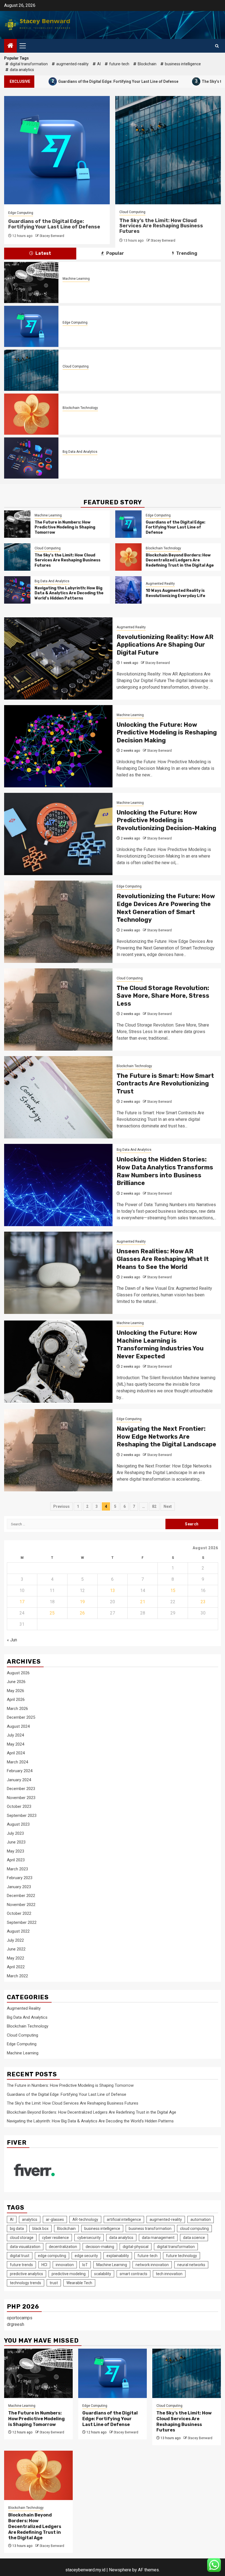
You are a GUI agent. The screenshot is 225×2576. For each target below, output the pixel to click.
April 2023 (16, 1860)
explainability (118, 2256)
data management (158, 2238)
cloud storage (22, 2238)
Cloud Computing (21, 212)
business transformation (150, 2229)
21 (143, 1602)
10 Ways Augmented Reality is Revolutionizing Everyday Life (175, 593)
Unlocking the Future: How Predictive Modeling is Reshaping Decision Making (167, 733)
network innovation (152, 2265)
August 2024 (18, 1726)
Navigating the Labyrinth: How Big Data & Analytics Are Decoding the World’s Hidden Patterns (69, 593)
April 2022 (16, 1967)
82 (154, 1506)
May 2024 (16, 1744)
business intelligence (183, 64)
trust (54, 2283)
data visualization (25, 2247)
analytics (30, 2219)
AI (99, 64)
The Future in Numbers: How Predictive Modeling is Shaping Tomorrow (132, 286)
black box (40, 2229)
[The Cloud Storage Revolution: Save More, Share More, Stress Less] (58, 1010)
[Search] (217, 46)
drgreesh (16, 2324)
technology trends (26, 2283)
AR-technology (85, 2219)
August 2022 (18, 1931)
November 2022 (21, 1905)
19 (82, 1602)
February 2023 (20, 1878)
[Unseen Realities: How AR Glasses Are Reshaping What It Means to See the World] (58, 1273)
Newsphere (120, 2570)
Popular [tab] (115, 253)
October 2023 (19, 1806)
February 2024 (20, 1771)
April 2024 (16, 1753)
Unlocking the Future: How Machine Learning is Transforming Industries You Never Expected (160, 1344)
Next (168, 1506)
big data (17, 2229)
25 (52, 1613)
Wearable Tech (79, 2283)
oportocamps (20, 2318)
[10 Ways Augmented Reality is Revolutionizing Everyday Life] (128, 590)
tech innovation (169, 2274)
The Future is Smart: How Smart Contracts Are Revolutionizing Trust (165, 1084)
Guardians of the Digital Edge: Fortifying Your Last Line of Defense (129, 330)
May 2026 (16, 1691)
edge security (86, 2256)
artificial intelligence (124, 2219)
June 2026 (16, 1682)
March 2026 (17, 1709)
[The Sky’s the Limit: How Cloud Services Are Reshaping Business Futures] (31, 370)
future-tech (119, 64)
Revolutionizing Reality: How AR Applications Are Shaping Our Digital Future (165, 645)
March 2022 (17, 1976)
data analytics (22, 70)
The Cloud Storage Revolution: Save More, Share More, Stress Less (163, 996)
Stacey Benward (52, 241)
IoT (85, 2265)
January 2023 (19, 1887)
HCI (44, 2265)
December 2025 (21, 1717)
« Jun (12, 1640)
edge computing (52, 2256)
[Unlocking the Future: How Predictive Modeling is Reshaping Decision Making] (58, 746)
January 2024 (19, 1780)
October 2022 (19, 1913)
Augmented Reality (160, 584)
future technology (182, 2256)
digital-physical (136, 2247)
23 (203, 1602)
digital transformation (29, 64)
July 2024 (15, 1735)
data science (194, 2238)
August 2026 (18, 1673)
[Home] (10, 46)
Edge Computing (75, 323)
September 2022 (22, 1922)
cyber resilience (55, 2238)
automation (201, 2219)
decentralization (63, 2247)
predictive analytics (26, 2274)
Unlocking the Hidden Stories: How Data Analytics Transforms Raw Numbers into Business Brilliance (165, 1171)
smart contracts (133, 2274)
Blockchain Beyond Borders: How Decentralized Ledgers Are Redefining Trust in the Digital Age (167, 226)
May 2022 (16, 1958)
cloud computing (194, 2229)
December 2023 (21, 1789)
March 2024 (17, 1762)
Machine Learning (76, 279)
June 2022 (16, 1949)
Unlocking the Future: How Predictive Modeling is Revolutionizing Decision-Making (166, 820)
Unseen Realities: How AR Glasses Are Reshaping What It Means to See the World (163, 1259)
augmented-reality (72, 64)
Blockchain (147, 64)
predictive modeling (69, 2274)
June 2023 (16, 1842)
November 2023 (21, 1798)
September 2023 (22, 1816)
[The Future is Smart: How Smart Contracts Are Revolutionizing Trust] (58, 1097)
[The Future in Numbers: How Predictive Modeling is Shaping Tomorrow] (31, 282)
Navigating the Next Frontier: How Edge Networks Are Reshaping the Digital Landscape (166, 1437)
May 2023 (16, 1851)
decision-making (100, 2247)
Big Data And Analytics (80, 452)
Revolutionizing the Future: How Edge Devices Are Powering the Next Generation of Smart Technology (166, 908)
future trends (21, 2265)
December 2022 (21, 1896)
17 (22, 1602)
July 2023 (15, 1833)
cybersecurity (89, 2238)
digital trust (20, 2256)
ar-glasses (55, 2219)
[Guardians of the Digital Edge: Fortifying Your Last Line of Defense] (31, 326)
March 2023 (17, 1869)
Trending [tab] (186, 253)
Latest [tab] (43, 253)
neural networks (191, 2265)
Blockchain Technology (137, 212)
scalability (103, 2274)
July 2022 (15, 1940)
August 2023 (18, 1824)
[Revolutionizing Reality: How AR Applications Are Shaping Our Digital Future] (58, 658)
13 (113, 1590)
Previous (61, 1506)
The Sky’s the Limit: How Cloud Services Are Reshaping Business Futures (50, 226)
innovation (65, 2265)
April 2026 (16, 1700)
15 (173, 1590)
